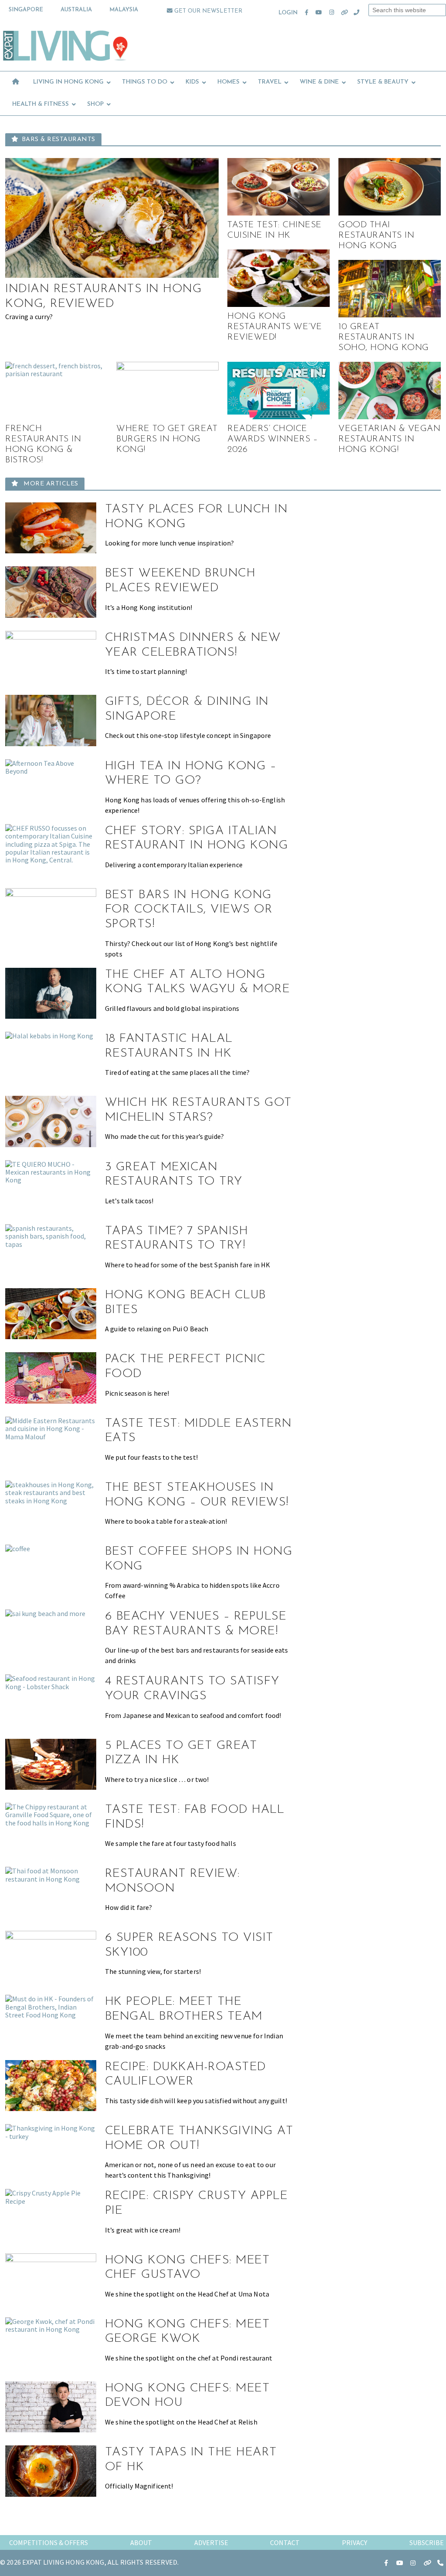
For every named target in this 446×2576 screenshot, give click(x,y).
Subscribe (427, 2542)
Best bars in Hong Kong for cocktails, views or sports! (189, 910)
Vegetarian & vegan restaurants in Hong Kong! (389, 439)
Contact (285, 2542)
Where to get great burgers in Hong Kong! (167, 439)
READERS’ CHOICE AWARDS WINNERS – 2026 (272, 439)
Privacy (355, 2542)
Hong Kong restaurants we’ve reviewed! (275, 327)
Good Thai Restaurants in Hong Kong (376, 236)
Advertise (211, 2542)
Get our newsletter (207, 11)
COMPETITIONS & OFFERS (49, 2542)
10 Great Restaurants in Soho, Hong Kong (384, 337)
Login (288, 13)
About (141, 2542)
